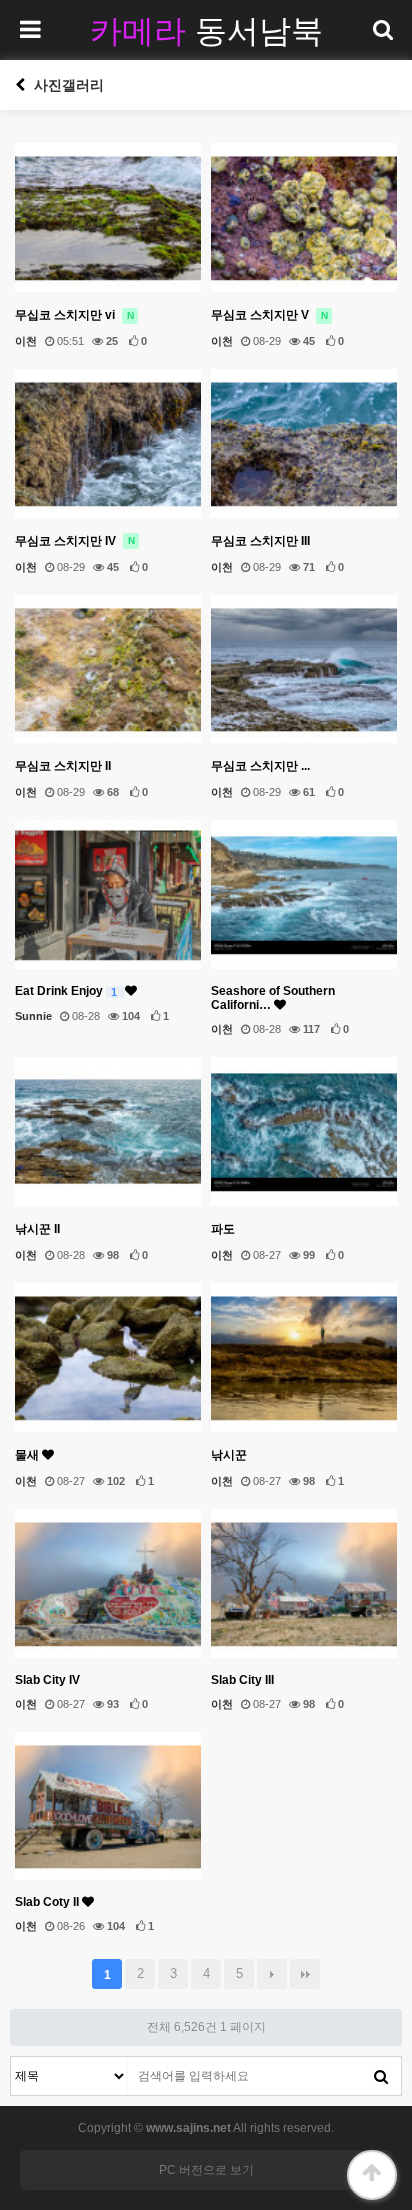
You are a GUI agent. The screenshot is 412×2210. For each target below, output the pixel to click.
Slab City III (242, 1680)
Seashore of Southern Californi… (273, 998)
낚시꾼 (229, 1455)
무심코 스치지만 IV (75, 541)
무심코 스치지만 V (269, 315)
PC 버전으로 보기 (206, 2170)
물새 (28, 1455)
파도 (223, 1229)
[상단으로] (372, 2175)
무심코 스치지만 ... (260, 766)
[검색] (381, 2076)
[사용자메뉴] (382, 30)
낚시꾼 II (37, 1229)
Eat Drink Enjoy (66, 991)
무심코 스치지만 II (63, 766)
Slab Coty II (48, 1902)
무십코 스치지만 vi (74, 315)
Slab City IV (47, 1680)
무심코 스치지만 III (260, 541)
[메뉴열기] (30, 30)
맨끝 (305, 1974)
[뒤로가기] (20, 85)
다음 (272, 1974)
